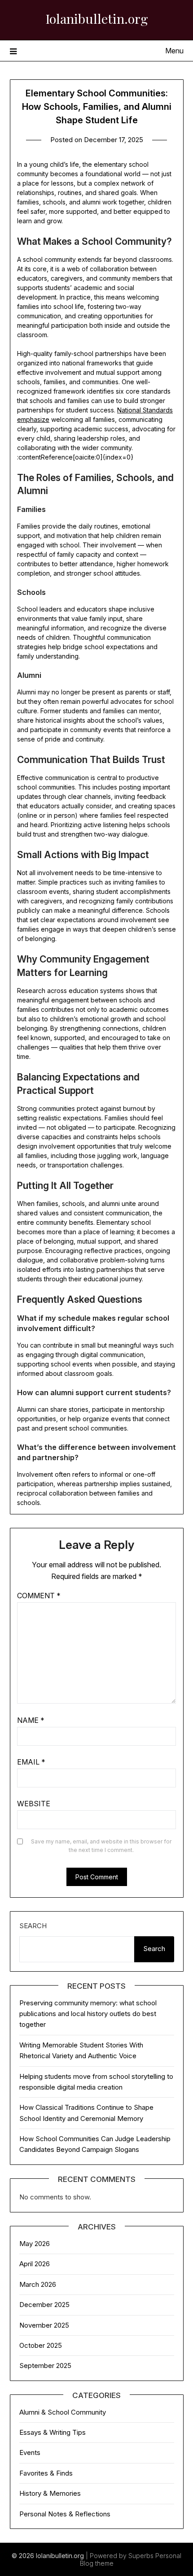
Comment (39, 1596)
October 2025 (41, 2345)
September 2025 (45, 2366)
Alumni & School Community (63, 2412)
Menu (174, 51)
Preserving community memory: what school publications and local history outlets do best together (88, 2014)
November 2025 (44, 2325)
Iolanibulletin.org (97, 18)
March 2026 (38, 2284)
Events (30, 2452)
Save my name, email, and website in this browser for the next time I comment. (101, 1846)
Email (31, 1762)
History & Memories (50, 2493)
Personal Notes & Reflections (65, 2514)
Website (34, 1804)
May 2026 (35, 2244)
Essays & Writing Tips (53, 2432)
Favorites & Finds (46, 2473)
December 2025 (44, 2305)
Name (31, 1720)
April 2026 (35, 2264)
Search (33, 1926)
